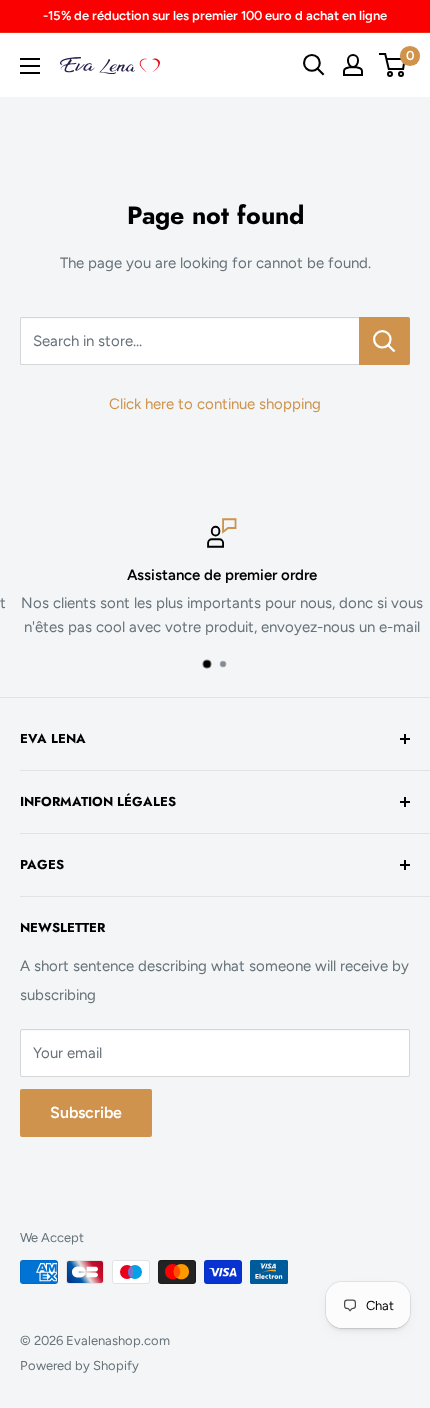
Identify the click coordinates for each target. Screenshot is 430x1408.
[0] (393, 65)
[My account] (353, 65)
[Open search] (314, 65)
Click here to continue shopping (215, 404)
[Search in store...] (384, 341)
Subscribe (86, 1112)
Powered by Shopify (79, 1365)
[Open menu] (30, 66)
